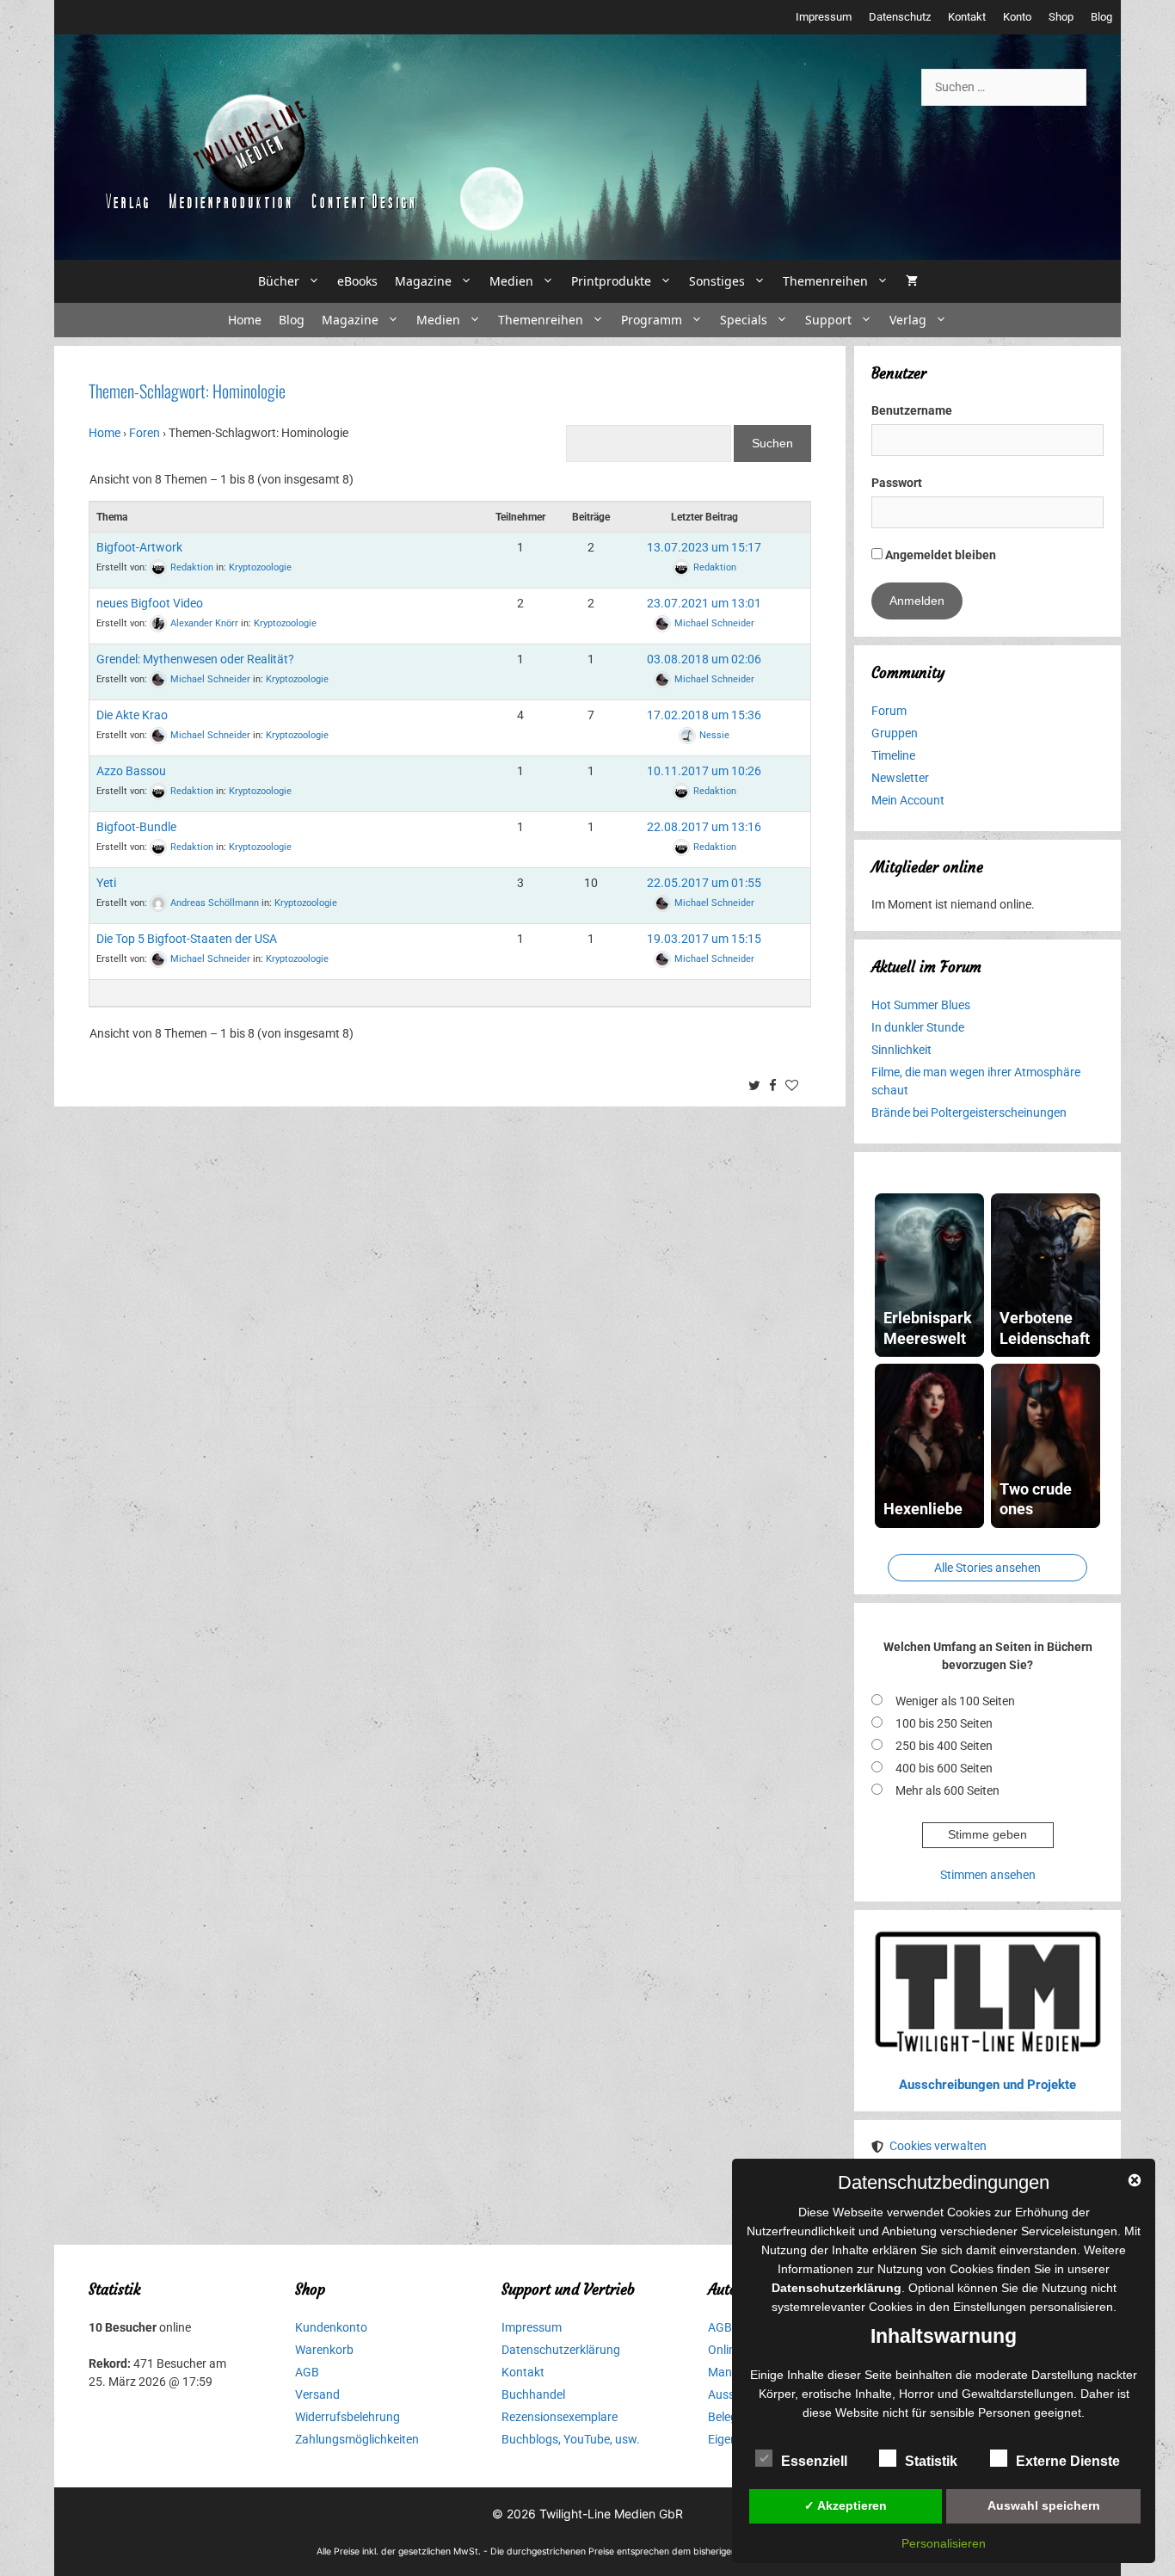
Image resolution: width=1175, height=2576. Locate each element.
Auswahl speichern (1044, 2505)
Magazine (423, 281)
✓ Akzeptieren (846, 2505)
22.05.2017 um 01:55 (704, 883)
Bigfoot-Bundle (136, 827)
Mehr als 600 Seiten (947, 1790)
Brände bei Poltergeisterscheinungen (969, 1112)
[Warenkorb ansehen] (912, 281)
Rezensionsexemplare (560, 2417)
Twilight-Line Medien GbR (611, 2514)
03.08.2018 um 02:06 (704, 659)
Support (828, 320)
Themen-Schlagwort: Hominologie (187, 391)
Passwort (897, 483)
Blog (1101, 17)
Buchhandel (533, 2394)
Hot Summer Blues (921, 1005)
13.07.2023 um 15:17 (704, 547)
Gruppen (895, 733)
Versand (317, 2394)
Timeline (893, 755)
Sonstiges (717, 281)
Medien (511, 281)
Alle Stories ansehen (987, 1568)
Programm (652, 320)
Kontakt (967, 17)
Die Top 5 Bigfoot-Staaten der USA (187, 939)
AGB (307, 2372)
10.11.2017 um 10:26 (704, 771)
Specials (744, 320)
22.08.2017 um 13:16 (704, 827)
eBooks (357, 281)
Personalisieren (944, 2543)
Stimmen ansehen (988, 1875)
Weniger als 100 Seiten (955, 1701)
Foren (145, 433)
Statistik (931, 2461)
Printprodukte (611, 281)
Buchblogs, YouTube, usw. (571, 2439)
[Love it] (794, 1087)
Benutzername (912, 410)
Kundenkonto (331, 2327)
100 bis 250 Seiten (944, 1723)
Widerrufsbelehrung (348, 2417)
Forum (889, 711)
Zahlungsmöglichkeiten (357, 2439)
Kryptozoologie (260, 567)
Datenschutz (900, 17)
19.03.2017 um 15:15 (704, 939)
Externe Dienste (1068, 2461)
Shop (1061, 17)
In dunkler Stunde (918, 1027)
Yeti (106, 883)
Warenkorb (324, 2350)
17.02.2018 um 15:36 (704, 715)
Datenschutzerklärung (561, 2350)
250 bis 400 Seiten (944, 1746)
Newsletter (900, 778)
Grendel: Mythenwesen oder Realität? (195, 659)
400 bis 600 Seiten (944, 1768)
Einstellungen (990, 2307)
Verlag (908, 320)
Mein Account (908, 800)
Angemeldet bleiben (939, 555)
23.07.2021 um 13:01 (704, 603)
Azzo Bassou (131, 771)
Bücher (279, 281)
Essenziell (814, 2461)
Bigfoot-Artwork (139, 547)
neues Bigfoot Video (150, 603)
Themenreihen (825, 281)
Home (245, 320)
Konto (1017, 17)
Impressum (824, 17)
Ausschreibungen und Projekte (987, 2085)
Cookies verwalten (938, 2146)
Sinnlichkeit (901, 1050)
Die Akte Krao (132, 715)
